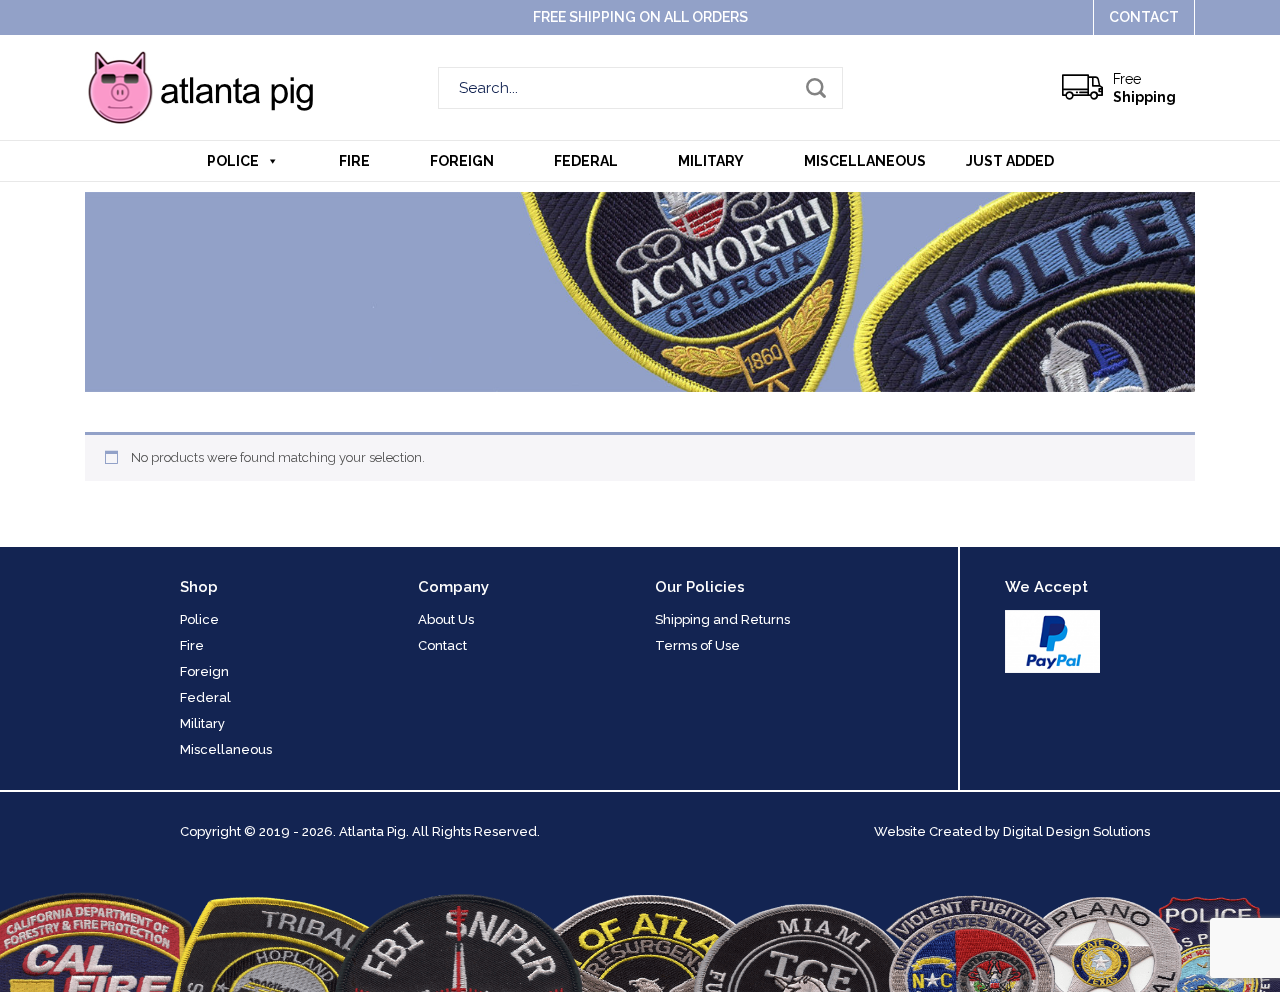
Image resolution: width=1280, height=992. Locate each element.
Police (233, 161)
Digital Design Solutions (1076, 831)
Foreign (462, 161)
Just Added (1010, 161)
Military (711, 161)
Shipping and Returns (722, 619)
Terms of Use (697, 645)
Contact (1144, 17)
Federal (586, 161)
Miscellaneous (865, 161)
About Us (446, 619)
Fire (354, 161)
